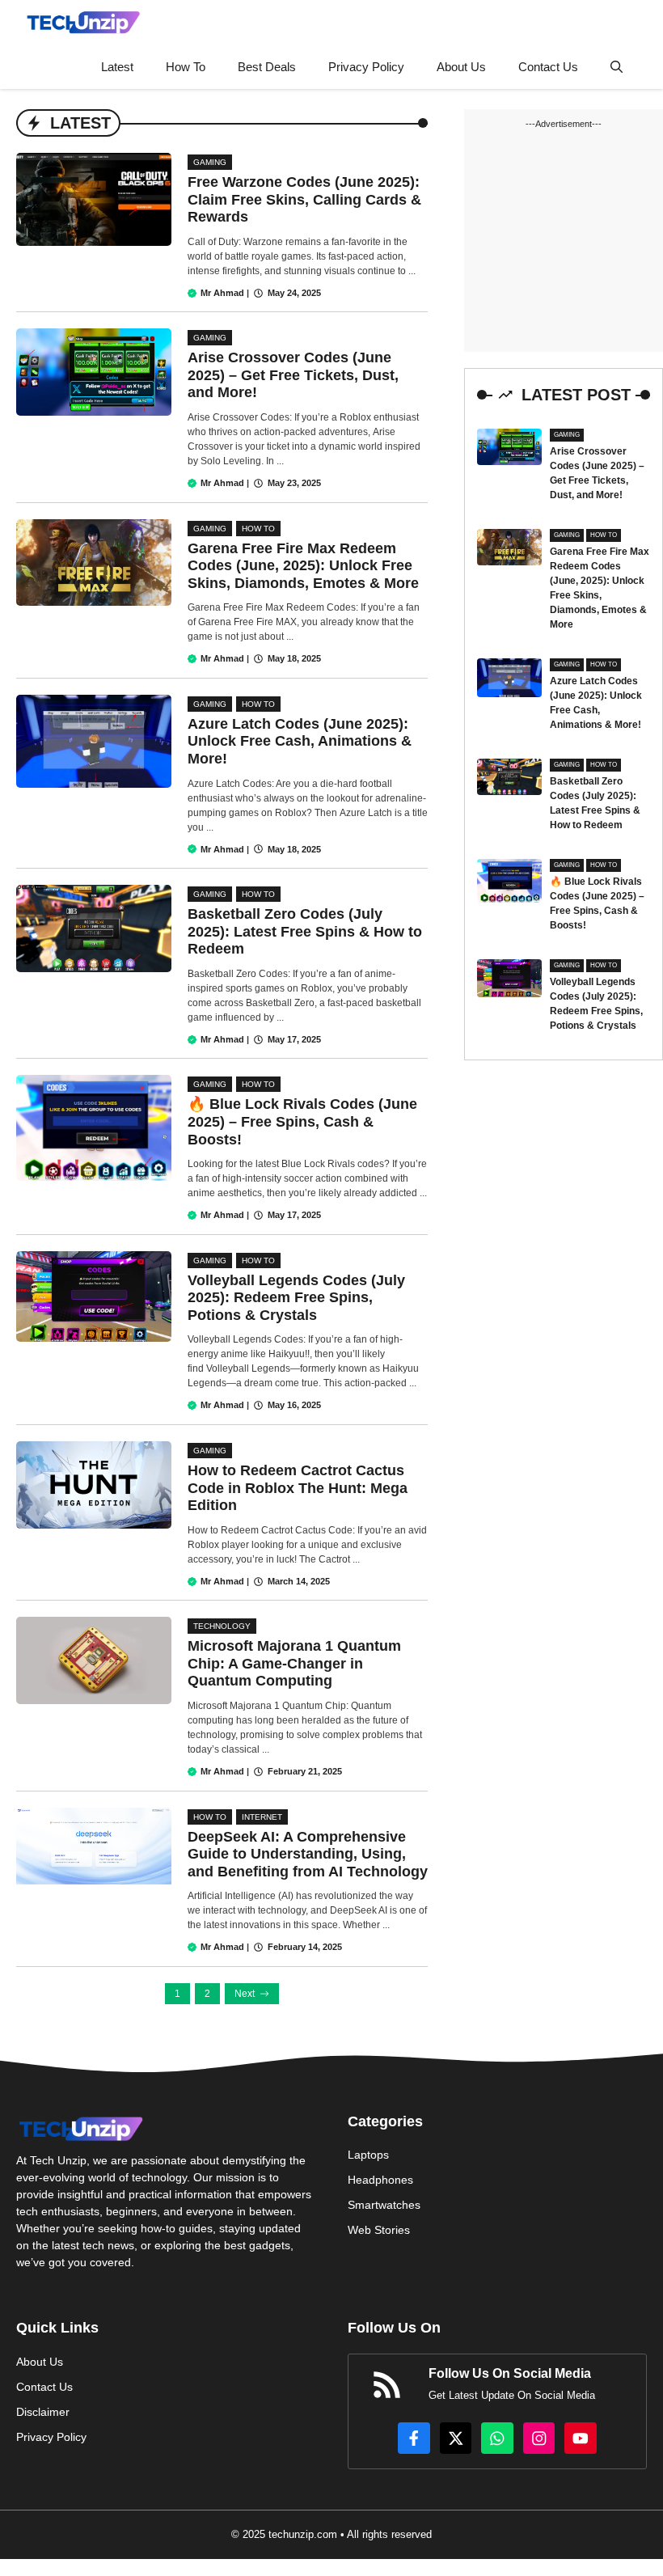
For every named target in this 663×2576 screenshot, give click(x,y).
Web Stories (379, 2230)
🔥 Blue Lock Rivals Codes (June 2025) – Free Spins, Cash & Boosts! (302, 1121)
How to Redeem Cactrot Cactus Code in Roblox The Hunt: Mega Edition (298, 1488)
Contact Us (548, 67)
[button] (617, 67)
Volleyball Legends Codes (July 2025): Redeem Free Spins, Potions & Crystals (296, 1298)
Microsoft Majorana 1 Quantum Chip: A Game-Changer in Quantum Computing (294, 1663)
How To (186, 67)
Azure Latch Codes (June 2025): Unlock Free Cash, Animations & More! (300, 741)
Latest (117, 67)
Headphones (380, 2180)
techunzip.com (303, 2534)
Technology (222, 1626)
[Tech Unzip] (83, 22)
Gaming (210, 162)
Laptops (368, 2155)
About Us (461, 67)
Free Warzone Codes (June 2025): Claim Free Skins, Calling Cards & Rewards (304, 199)
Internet (262, 1817)
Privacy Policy (366, 67)
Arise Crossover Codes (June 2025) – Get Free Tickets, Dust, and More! (293, 375)
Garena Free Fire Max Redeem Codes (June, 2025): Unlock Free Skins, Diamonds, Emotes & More (303, 566)
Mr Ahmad (222, 293)
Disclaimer (43, 2412)
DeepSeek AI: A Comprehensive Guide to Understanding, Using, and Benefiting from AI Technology (308, 1854)
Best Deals (267, 67)
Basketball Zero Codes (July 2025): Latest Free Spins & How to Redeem (305, 931)
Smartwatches (384, 2205)
